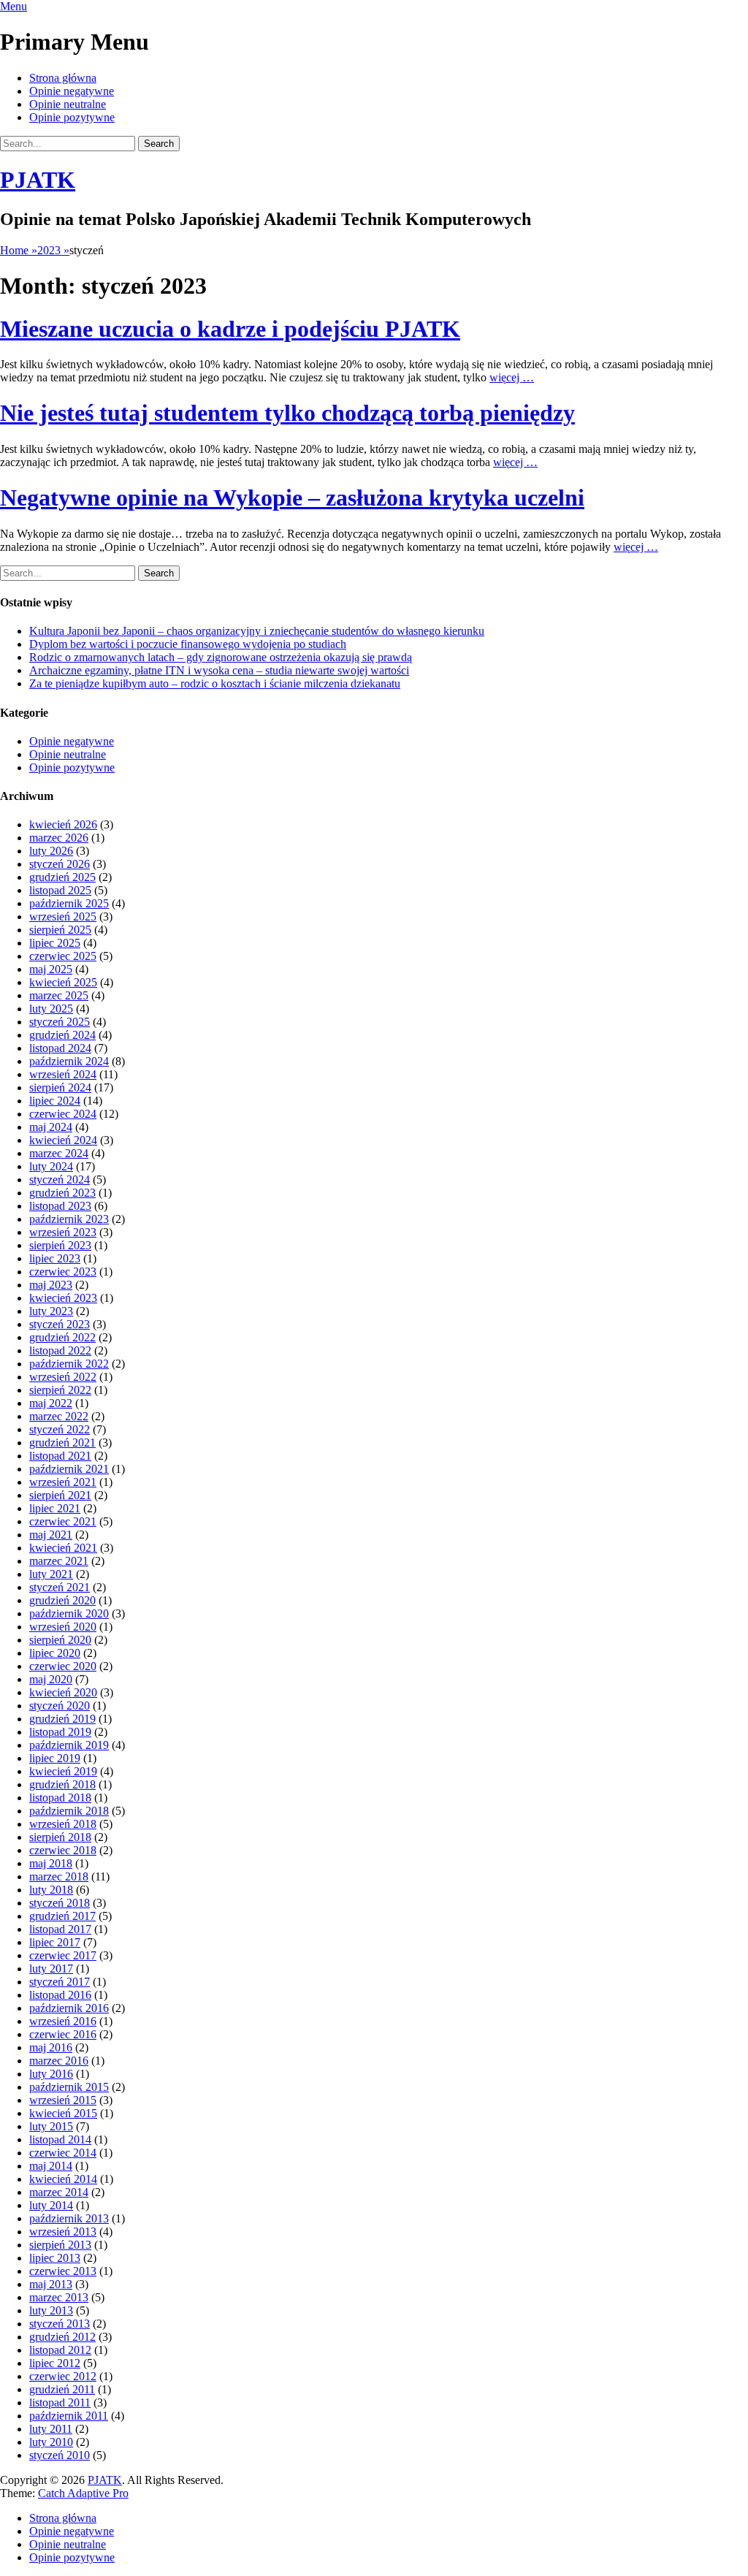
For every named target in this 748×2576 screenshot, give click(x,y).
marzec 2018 (59, 1876)
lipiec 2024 (55, 1101)
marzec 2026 (59, 838)
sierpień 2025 (60, 930)
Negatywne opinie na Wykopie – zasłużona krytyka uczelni (292, 498)
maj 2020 (51, 1679)
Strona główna (63, 78)
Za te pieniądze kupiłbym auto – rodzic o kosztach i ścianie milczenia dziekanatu (215, 683)
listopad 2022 (60, 1350)
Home (19, 250)
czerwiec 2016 (63, 2034)
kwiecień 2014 (63, 2179)
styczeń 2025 (60, 1022)
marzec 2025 (59, 995)
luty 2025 (51, 1009)
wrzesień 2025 (63, 917)
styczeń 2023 (60, 1324)
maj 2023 (51, 1285)
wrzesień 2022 (63, 1377)
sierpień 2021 (60, 1495)
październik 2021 (69, 1469)
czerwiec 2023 (63, 1272)
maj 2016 (51, 2047)
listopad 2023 (60, 1206)
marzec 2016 (59, 2061)
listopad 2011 (60, 2402)
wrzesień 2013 (63, 2232)
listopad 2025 (60, 890)
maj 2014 (51, 2166)
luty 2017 (51, 1969)
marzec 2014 (59, 2192)
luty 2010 (51, 2442)
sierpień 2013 (60, 2245)
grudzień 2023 (62, 1193)
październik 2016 (69, 2008)
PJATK (38, 180)
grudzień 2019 (62, 1719)
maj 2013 (51, 2284)
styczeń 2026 (60, 864)
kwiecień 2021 (63, 1548)
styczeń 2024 (60, 1180)
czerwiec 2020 (63, 1666)
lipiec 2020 (55, 1653)
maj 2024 (51, 1127)
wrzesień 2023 (63, 1232)
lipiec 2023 (55, 1258)
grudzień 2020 (62, 1600)
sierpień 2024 (60, 1087)
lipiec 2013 (55, 2258)
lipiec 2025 (55, 943)
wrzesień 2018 (63, 1824)
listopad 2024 (60, 1048)
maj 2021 (51, 1535)
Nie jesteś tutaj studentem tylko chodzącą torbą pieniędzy (287, 413)
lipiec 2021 (55, 1508)
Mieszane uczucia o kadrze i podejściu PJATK (230, 329)
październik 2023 (69, 1219)
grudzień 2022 (62, 1337)
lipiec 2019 (55, 1758)
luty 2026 (51, 851)
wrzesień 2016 (63, 2021)
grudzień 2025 (62, 877)
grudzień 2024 (62, 1035)
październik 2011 (69, 2416)
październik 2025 (69, 903)
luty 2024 (51, 1166)
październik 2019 (69, 1745)
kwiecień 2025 (63, 982)
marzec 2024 (59, 1153)
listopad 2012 (60, 2350)
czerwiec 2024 (63, 1114)
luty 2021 (51, 1574)
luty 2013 (51, 2310)
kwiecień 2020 (63, 1692)
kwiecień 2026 (63, 824)
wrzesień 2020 (63, 1627)
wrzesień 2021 (63, 1482)
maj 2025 (51, 969)
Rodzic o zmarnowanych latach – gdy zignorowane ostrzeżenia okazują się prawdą (221, 657)
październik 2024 (69, 1061)
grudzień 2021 (62, 1443)
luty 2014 (51, 2205)
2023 (53, 250)
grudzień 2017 (62, 1916)
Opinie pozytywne (72, 117)
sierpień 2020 (60, 1640)
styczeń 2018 (60, 1903)
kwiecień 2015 (63, 2113)
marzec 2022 (59, 1416)
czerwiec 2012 (63, 2376)
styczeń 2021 (60, 1587)
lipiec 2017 (55, 1942)
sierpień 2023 (60, 1245)
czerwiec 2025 (63, 956)
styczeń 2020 (60, 1706)
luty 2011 (51, 2429)
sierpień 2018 (60, 1837)
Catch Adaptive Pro (83, 2493)
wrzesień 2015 (63, 2100)
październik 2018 (69, 1811)
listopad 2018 (60, 1798)
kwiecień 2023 (63, 1298)
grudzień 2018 (62, 1784)
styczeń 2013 (60, 2324)
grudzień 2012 (62, 2337)
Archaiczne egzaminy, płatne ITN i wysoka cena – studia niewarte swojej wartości (219, 670)
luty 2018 (51, 1890)
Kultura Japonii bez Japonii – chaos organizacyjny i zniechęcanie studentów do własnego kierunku (257, 631)
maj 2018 (51, 1863)
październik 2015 (69, 2087)
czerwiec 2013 (63, 2271)
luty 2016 (51, 2074)
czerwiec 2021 (63, 1521)
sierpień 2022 (60, 1390)
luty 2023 (51, 1311)
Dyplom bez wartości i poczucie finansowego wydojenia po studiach (188, 644)
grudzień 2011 (62, 2389)
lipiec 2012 (55, 2363)
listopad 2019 (60, 1732)
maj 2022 (51, 1403)
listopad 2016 (60, 1995)
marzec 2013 (59, 2297)
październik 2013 (69, 2218)
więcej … (512, 377)
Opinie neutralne (68, 104)
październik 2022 (69, 1364)
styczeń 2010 (60, 2455)
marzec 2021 (59, 1561)
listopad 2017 (60, 1929)
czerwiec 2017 (63, 1955)
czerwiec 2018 (63, 1850)
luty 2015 (51, 2126)
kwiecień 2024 (63, 1140)
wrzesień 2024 (63, 1074)
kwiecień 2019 (63, 1771)
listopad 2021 (60, 1456)
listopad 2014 (60, 2139)
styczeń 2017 (60, 1982)
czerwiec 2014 (63, 2153)
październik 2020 (69, 1613)
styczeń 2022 (60, 1429)
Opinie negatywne (72, 91)
